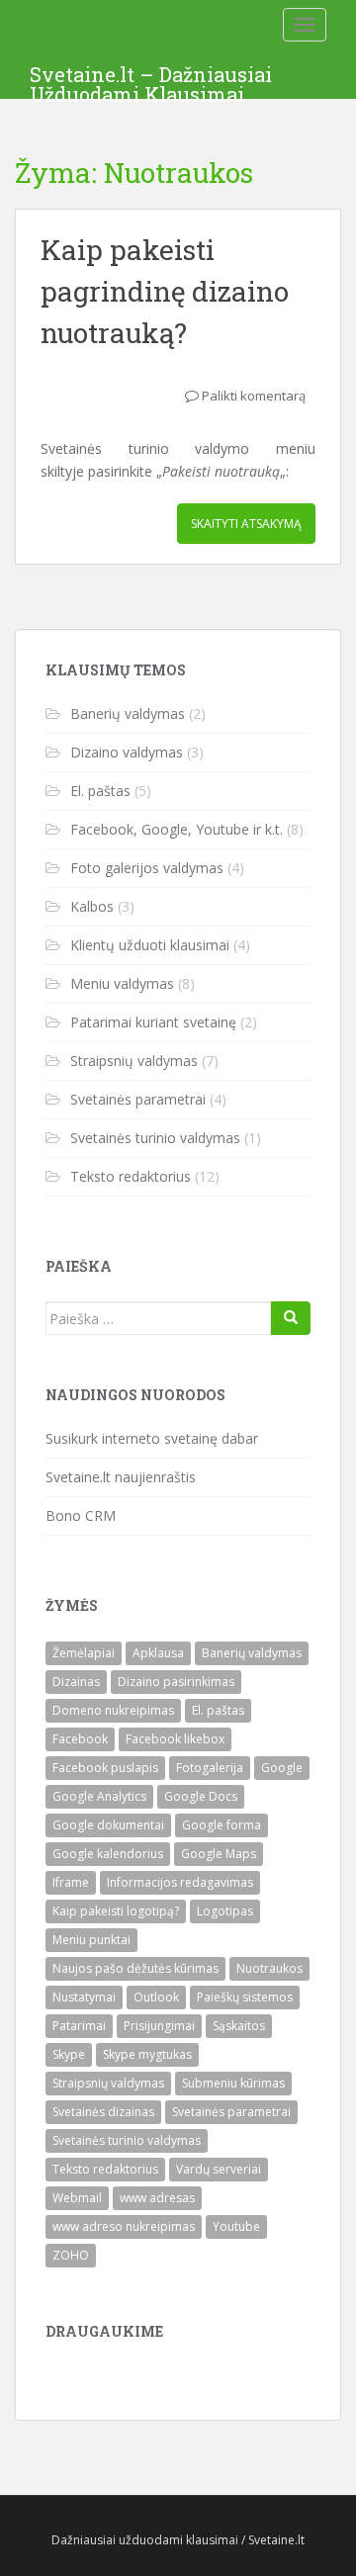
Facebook (80, 1739)
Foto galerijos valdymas (147, 868)
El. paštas (100, 791)
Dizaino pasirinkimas (176, 1682)
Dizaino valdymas (127, 752)
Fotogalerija (210, 1768)
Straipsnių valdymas (134, 1061)
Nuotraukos (269, 1968)
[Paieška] (291, 1318)
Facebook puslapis (105, 1768)
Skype (69, 2054)
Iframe (71, 1882)
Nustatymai (84, 1997)
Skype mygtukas (147, 2054)
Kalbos (92, 906)
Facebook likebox (175, 1739)
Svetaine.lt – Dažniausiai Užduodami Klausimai (151, 80)
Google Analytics (99, 1796)
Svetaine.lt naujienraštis (121, 1477)
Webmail (77, 2198)
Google (282, 1768)
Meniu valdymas (122, 983)
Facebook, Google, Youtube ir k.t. (177, 829)
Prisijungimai (159, 2026)
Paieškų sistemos (245, 1997)
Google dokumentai (108, 1825)
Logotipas (225, 1911)
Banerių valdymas (128, 713)
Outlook (156, 1997)
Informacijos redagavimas (180, 1882)
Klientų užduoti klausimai (150, 945)
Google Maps (219, 1854)
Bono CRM (81, 1515)
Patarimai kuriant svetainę (153, 1022)
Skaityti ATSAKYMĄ (246, 524)
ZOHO (71, 2255)
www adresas (157, 2198)
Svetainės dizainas (103, 2112)
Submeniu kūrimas (233, 2083)
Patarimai (79, 2026)
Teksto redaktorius (131, 1176)
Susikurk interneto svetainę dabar (152, 1438)
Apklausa (158, 1653)
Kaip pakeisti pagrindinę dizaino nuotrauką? (165, 291)
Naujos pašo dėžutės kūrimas (135, 1968)
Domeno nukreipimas (113, 1710)
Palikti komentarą (254, 396)
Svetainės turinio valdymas (155, 1138)
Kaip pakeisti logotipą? (116, 1911)
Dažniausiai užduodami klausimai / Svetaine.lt (178, 2540)
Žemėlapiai (84, 1653)
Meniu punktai (91, 1940)
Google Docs (201, 1796)
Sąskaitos (239, 2026)
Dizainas (76, 1682)
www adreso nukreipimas (124, 2226)
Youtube (236, 2226)
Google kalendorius (108, 1854)
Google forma (222, 1825)
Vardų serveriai (219, 2169)
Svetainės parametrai (138, 1099)
